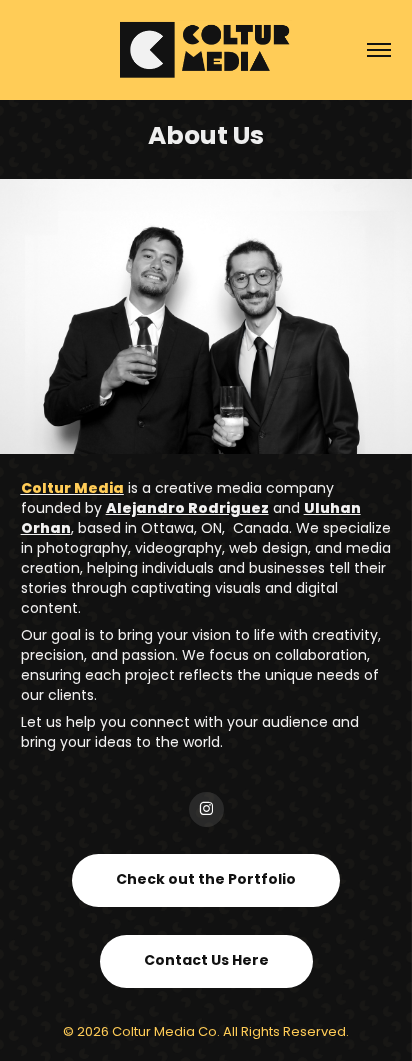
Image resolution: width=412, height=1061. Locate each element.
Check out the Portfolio (206, 880)
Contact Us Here (206, 961)
